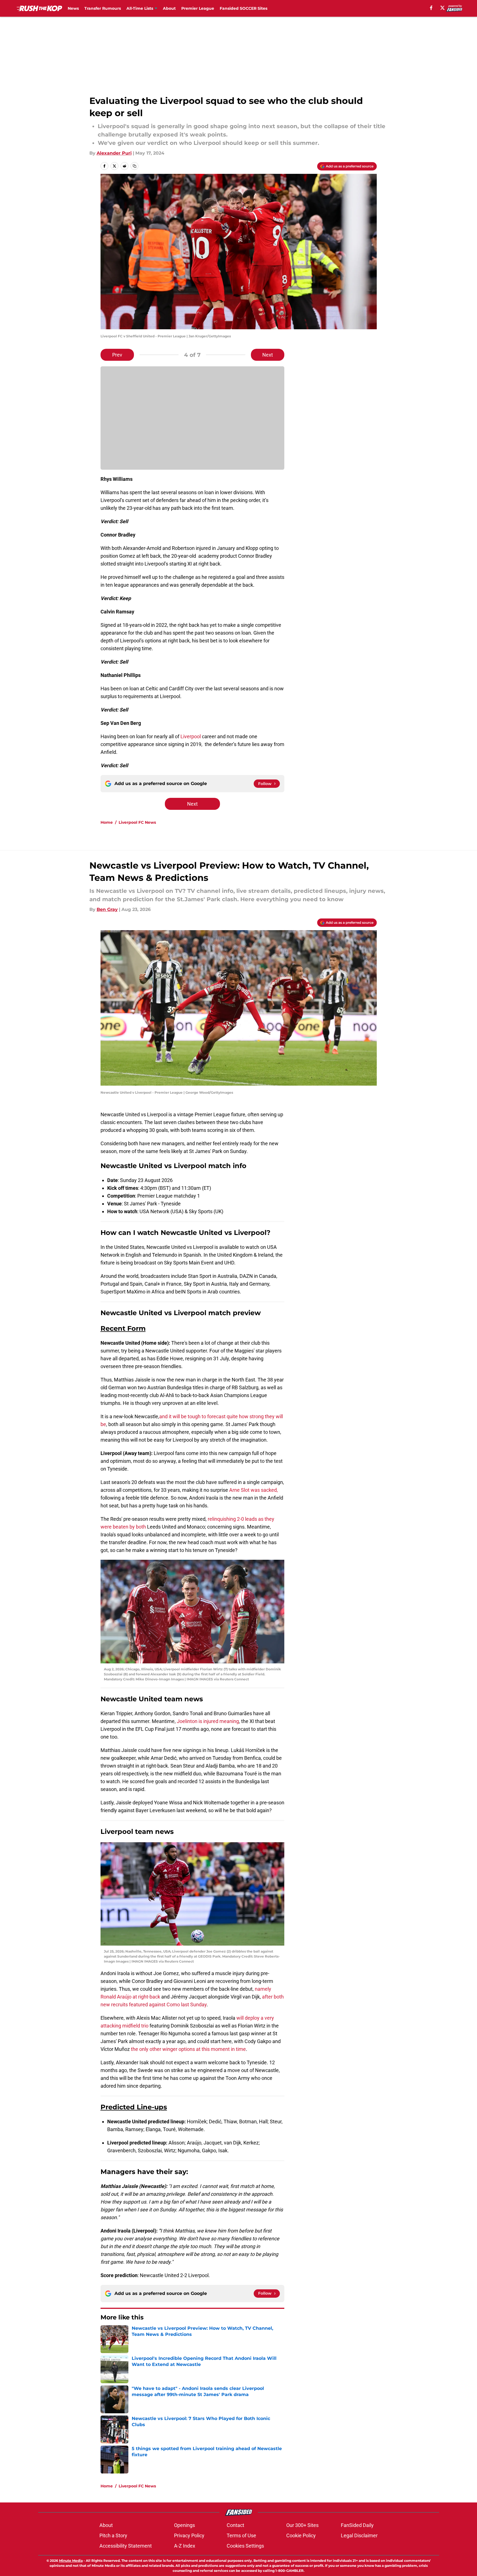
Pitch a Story (113, 2535)
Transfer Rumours (103, 8)
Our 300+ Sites (302, 2525)
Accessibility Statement (126, 2546)
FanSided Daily (357, 2525)
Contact (235, 2525)
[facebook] (431, 8)
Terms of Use (241, 2535)
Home (107, 822)
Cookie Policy (301, 2535)
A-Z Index (185, 2546)
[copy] (134, 166)
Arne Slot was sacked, (254, 1490)
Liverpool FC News (137, 822)
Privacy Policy (189, 2535)
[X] (442, 8)
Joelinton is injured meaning (208, 1721)
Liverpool (191, 736)
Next (268, 355)
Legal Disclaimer (359, 2535)
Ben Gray (107, 909)
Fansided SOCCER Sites (244, 8)
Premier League (198, 8)
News (73, 8)
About (169, 8)
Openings (184, 2525)
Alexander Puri (114, 153)
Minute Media (71, 2561)
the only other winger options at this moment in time (188, 2049)
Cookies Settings (245, 2546)
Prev (117, 355)
